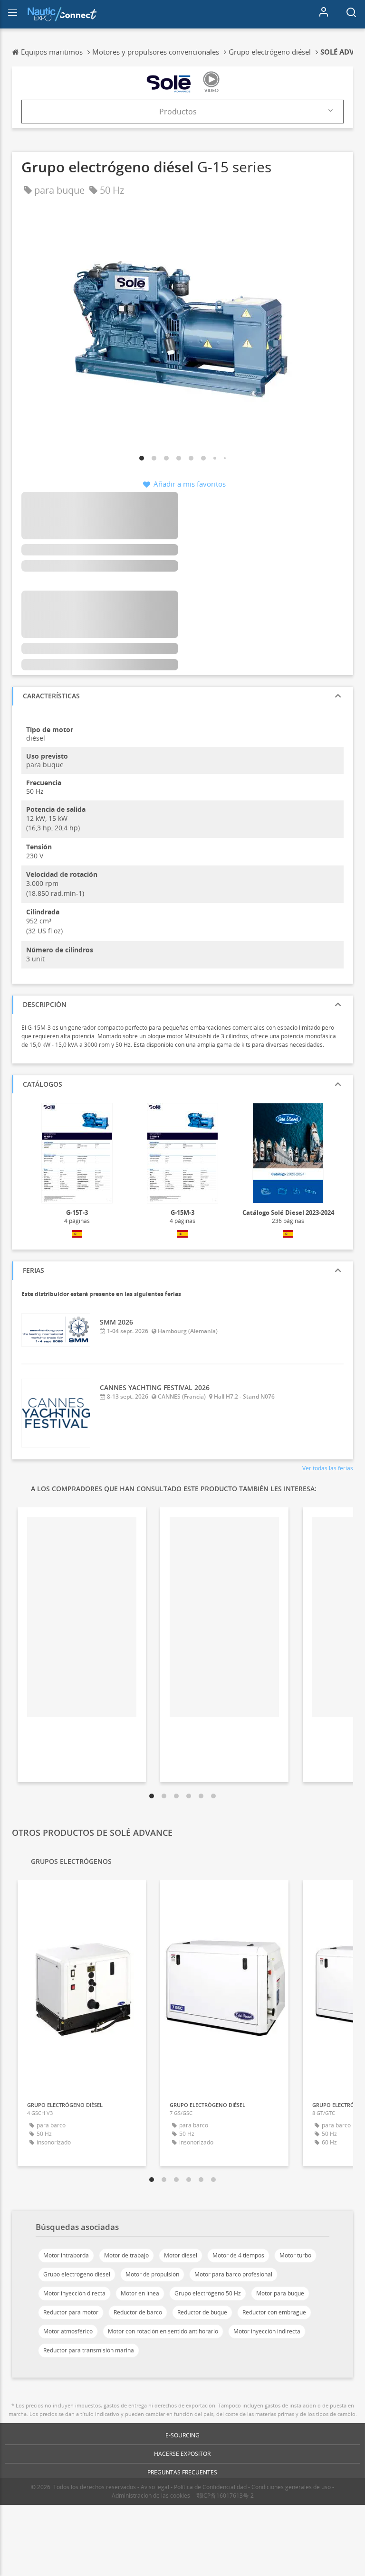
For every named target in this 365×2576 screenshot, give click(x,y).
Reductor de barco (138, 2312)
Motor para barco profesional (233, 2274)
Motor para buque (280, 2293)
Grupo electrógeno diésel (77, 2274)
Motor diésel (181, 2255)
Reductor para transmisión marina (89, 2350)
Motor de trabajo (126, 2255)
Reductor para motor (71, 2312)
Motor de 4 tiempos (238, 2255)
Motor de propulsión (152, 2274)
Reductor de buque (202, 2312)
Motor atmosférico (68, 2331)
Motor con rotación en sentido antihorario (163, 2331)
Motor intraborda (66, 2255)
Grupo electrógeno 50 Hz (208, 2293)
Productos (178, 112)
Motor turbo (295, 2255)
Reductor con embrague (274, 2312)
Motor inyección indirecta (267, 2331)
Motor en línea (140, 2293)
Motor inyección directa (74, 2293)
